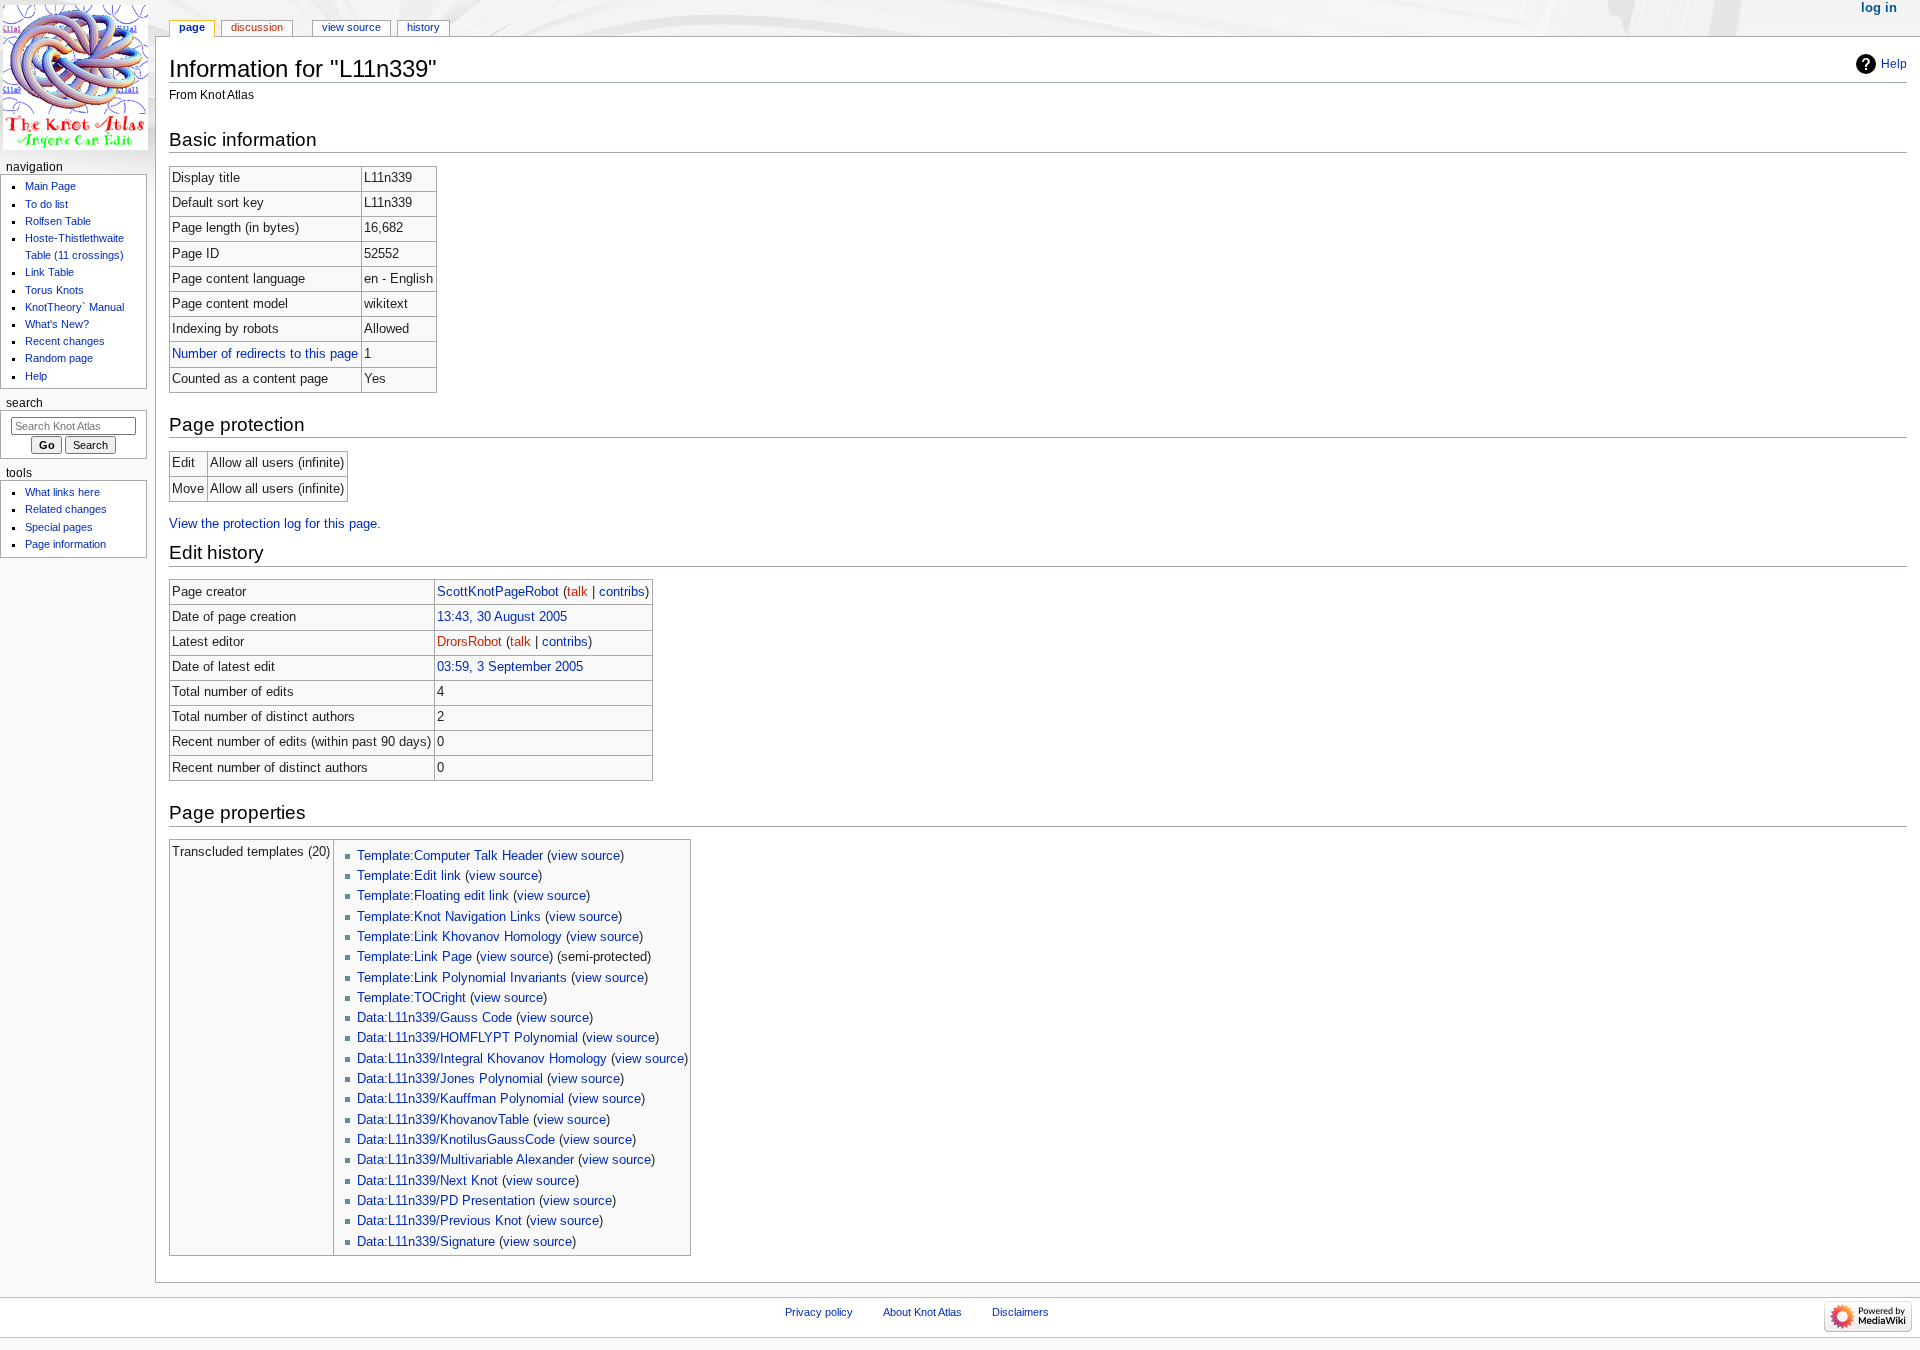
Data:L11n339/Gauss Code (434, 1018)
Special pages (59, 527)
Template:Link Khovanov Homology (459, 937)
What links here (62, 492)
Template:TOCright (411, 998)
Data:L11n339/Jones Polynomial (450, 1079)
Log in (1879, 8)
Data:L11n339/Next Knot (427, 1181)
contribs (622, 592)
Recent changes (65, 341)
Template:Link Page (414, 957)
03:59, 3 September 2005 (510, 667)
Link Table (49, 272)
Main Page (50, 186)
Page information (65, 544)
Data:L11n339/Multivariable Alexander (465, 1160)
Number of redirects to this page (265, 354)
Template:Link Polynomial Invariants (462, 978)
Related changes (66, 509)
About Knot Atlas (922, 1312)
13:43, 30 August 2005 (502, 617)
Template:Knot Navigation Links (449, 917)
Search (24, 403)
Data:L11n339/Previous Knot (439, 1221)
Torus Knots (54, 290)
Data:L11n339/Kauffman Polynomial (460, 1099)
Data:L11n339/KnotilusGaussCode (456, 1140)
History (423, 27)
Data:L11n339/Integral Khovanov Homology (482, 1059)
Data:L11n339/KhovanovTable (443, 1120)
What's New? (57, 324)
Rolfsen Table (58, 221)
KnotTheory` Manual (74, 307)
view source (585, 856)
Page (192, 27)
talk (577, 592)
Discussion (257, 27)
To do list (46, 204)
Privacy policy (819, 1312)
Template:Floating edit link (433, 896)
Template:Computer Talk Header (450, 856)
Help (1894, 64)
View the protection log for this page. (275, 524)
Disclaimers (1020, 1312)
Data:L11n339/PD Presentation (446, 1201)
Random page (59, 358)
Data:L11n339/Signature (426, 1242)
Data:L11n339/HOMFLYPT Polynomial (467, 1038)
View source (351, 27)
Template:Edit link (409, 876)
